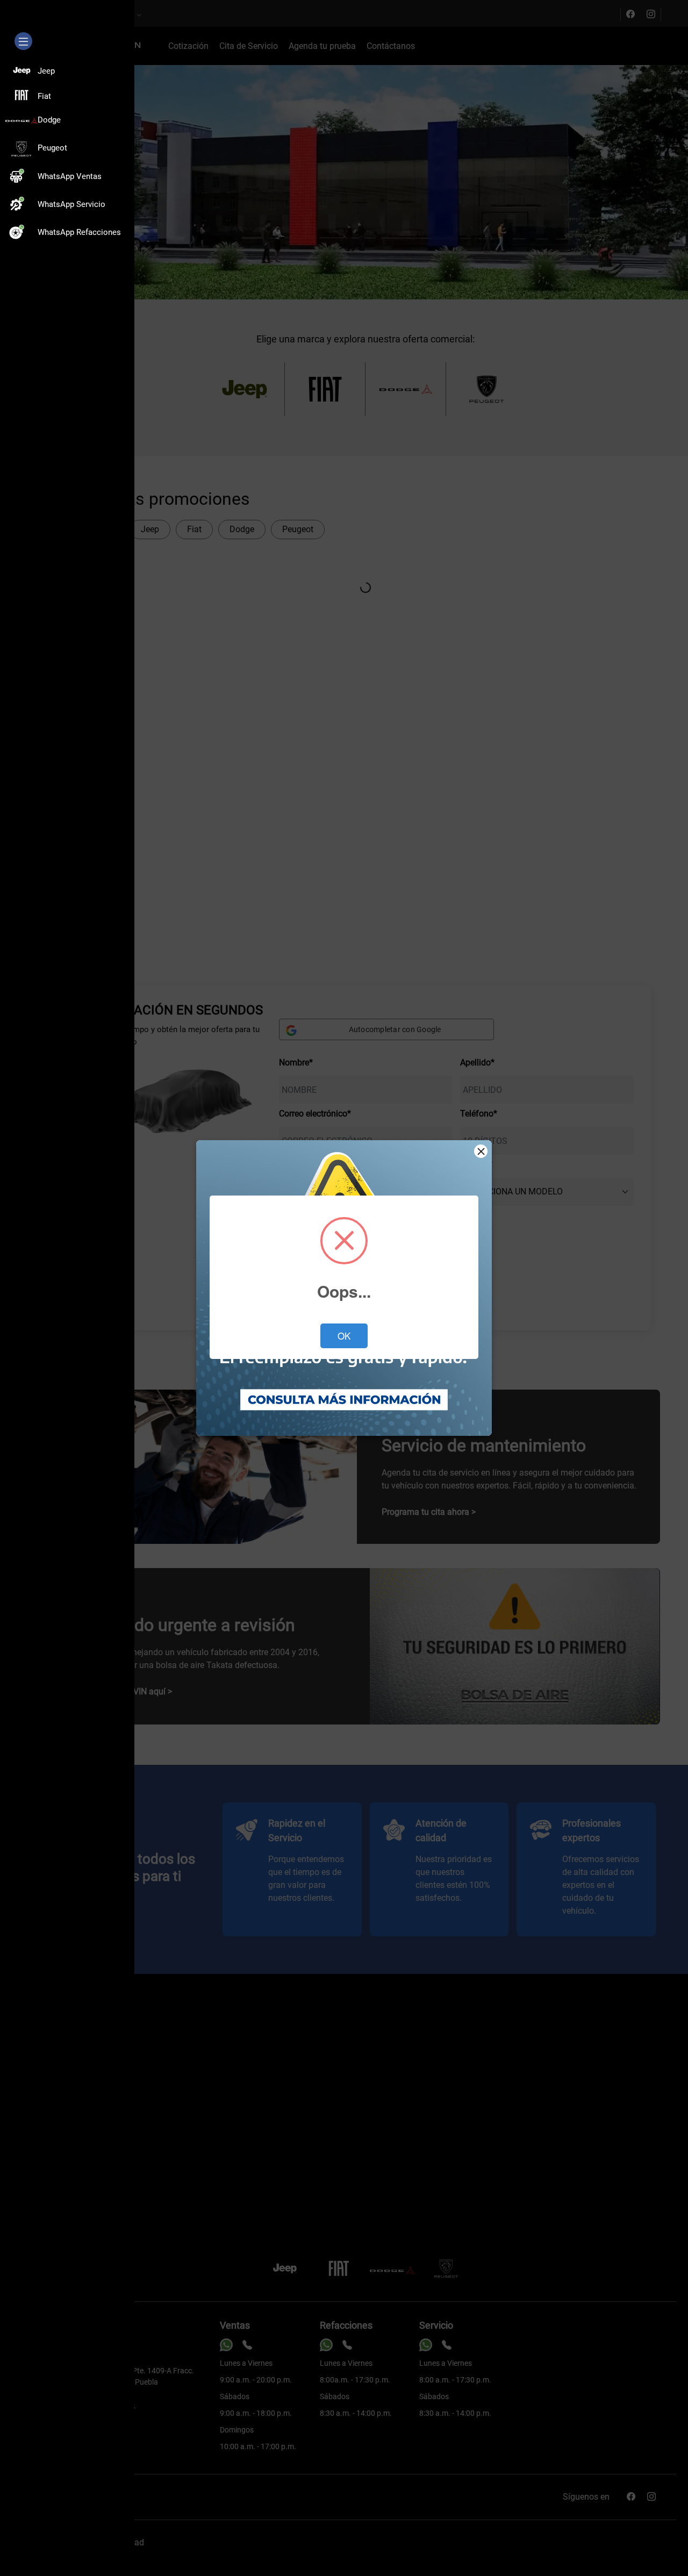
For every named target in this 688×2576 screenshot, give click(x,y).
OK (344, 1336)
